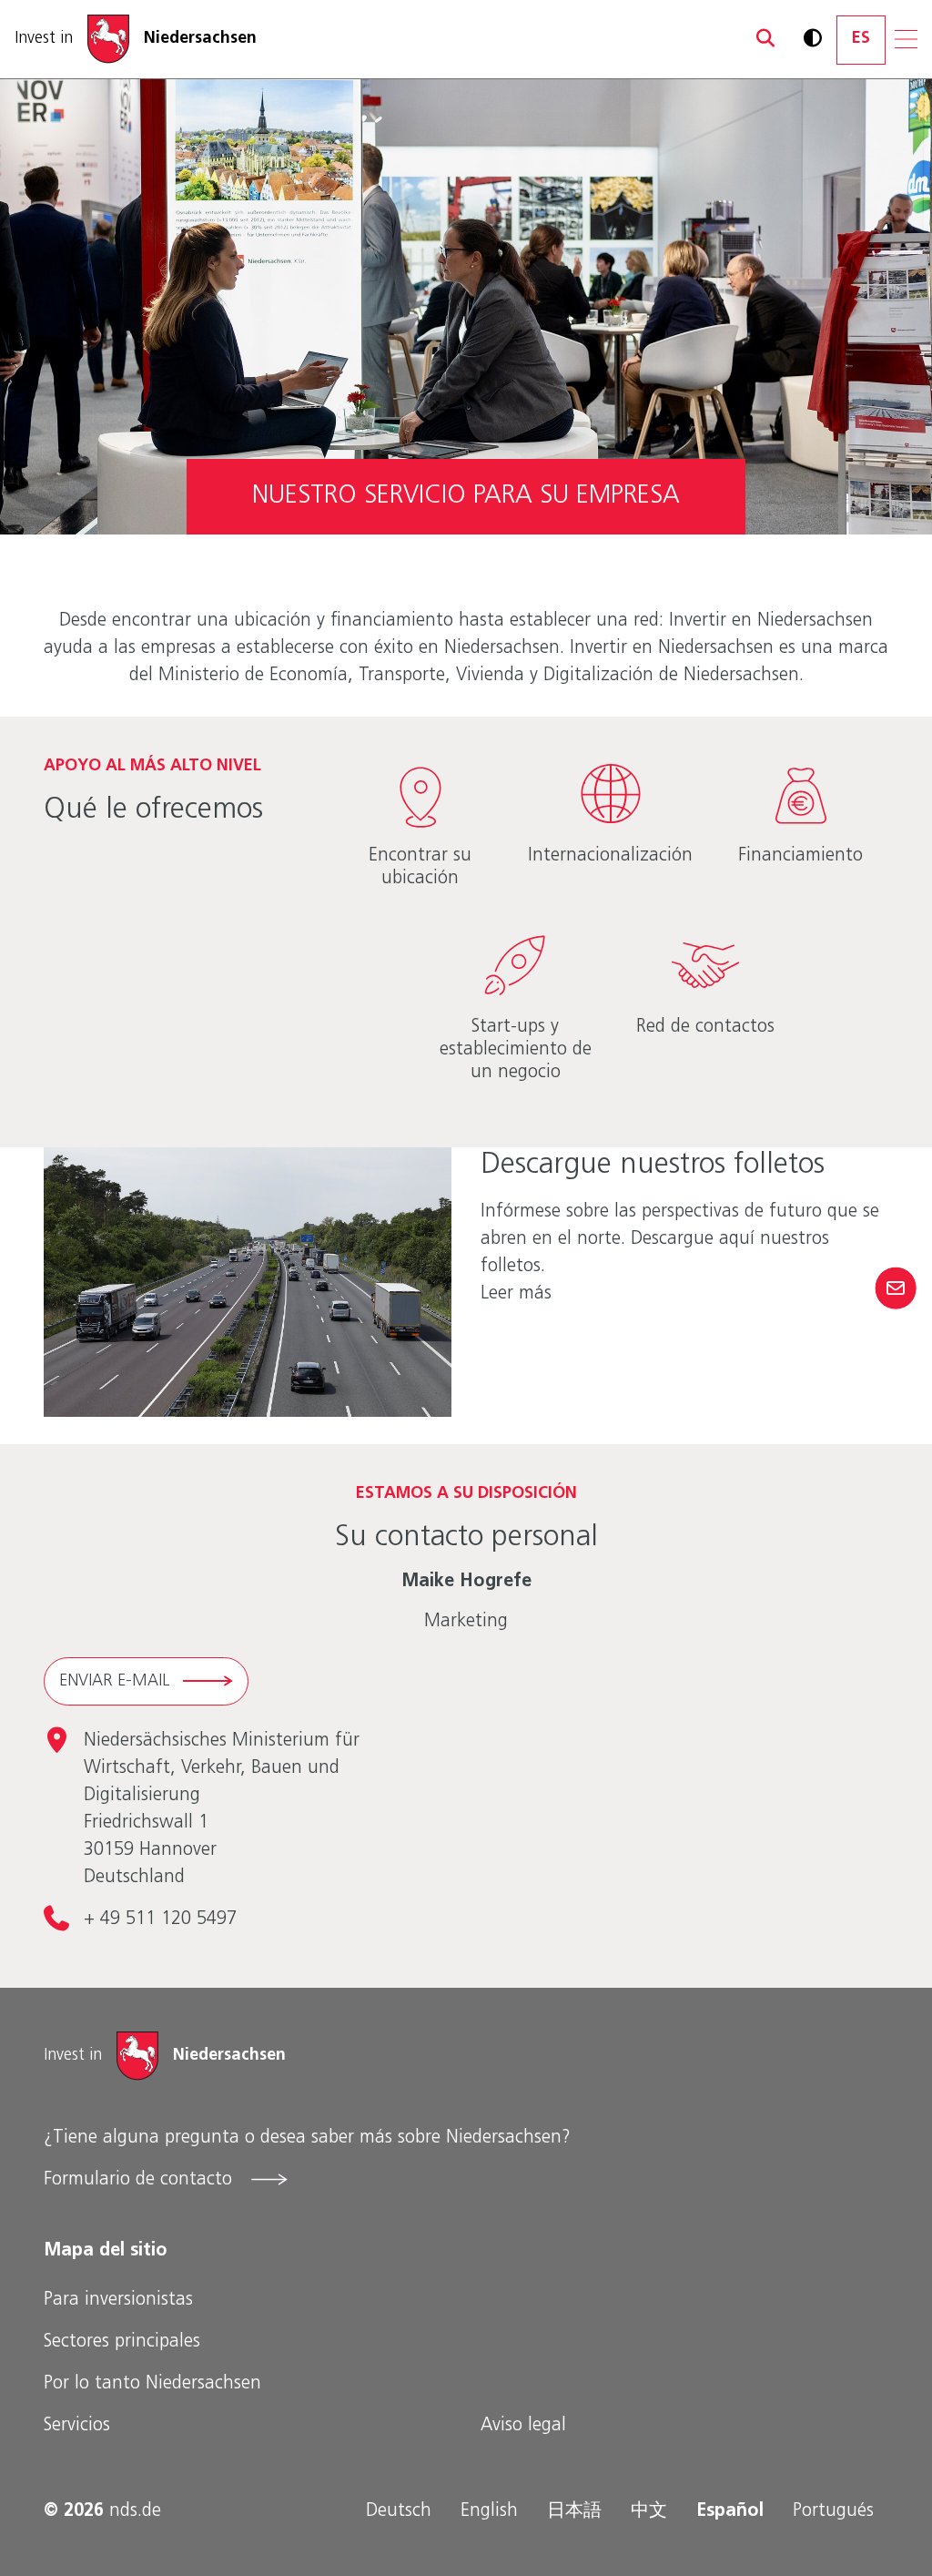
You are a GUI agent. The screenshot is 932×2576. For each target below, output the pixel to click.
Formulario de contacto (141, 2180)
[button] (756, 39)
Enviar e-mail (114, 1682)
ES (861, 39)
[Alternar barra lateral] (895, 1288)
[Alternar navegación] (906, 39)
